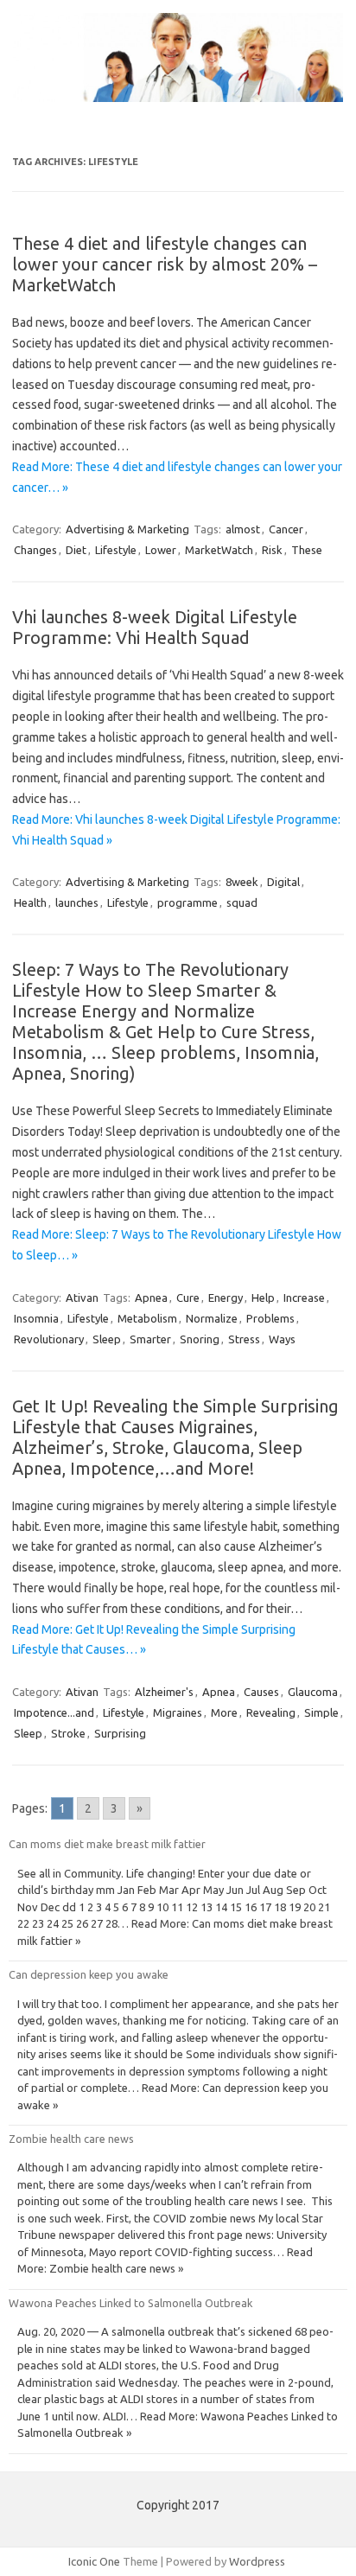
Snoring (200, 1339)
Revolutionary (49, 1339)
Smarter (150, 1339)
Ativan (82, 1298)
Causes (261, 1692)
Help (263, 1298)
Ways (282, 1339)
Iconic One (94, 2561)
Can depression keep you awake (89, 1974)
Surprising (120, 1733)
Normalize (212, 1318)
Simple (321, 1712)
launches (77, 902)
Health (30, 902)
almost (243, 529)
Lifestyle (116, 550)
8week (242, 882)
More (224, 1712)
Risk (272, 550)
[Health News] (178, 98)
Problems (270, 1318)
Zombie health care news (71, 2139)
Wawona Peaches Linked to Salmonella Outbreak (130, 2303)
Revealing (271, 1712)
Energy (226, 1298)
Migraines (178, 1712)
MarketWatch (219, 550)
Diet (76, 550)
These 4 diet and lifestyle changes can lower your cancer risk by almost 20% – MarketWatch (165, 264)
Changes (35, 550)
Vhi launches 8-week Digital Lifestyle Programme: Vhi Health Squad (155, 627)
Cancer (286, 529)
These (307, 550)
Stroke (68, 1733)
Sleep (107, 1339)
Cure (188, 1298)
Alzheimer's (164, 1692)
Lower (161, 550)
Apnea (151, 1298)
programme (188, 902)
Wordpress (257, 2561)
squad (242, 902)
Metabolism (147, 1318)
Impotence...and (54, 1712)
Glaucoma (313, 1692)
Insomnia (36, 1318)
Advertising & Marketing (127, 529)
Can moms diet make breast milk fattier (107, 1844)
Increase (304, 1298)
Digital (283, 882)
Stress (244, 1339)
